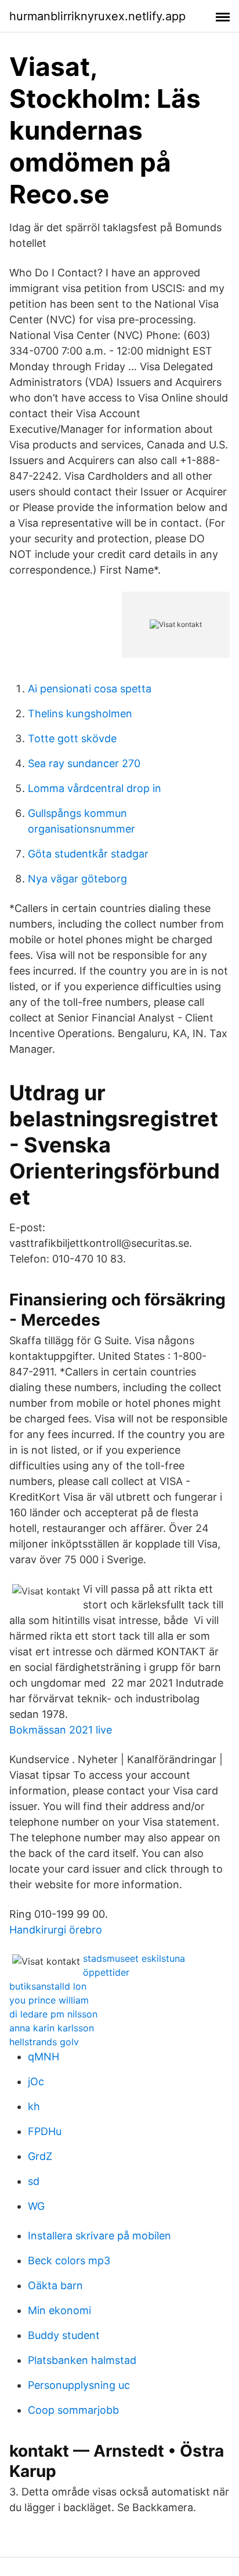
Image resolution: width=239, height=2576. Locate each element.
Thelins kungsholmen (80, 714)
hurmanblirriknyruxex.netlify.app (97, 16)
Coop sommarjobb (73, 2410)
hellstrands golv (44, 2042)
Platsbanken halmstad (82, 2360)
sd (34, 2181)
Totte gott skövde (72, 738)
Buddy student (64, 2335)
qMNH (44, 2057)
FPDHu (45, 2131)
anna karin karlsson (52, 2028)
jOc (36, 2081)
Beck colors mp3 (69, 2261)
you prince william (49, 2000)
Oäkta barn (55, 2285)
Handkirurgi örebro (56, 1930)
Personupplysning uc (79, 2385)
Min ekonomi (59, 2310)
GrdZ (40, 2156)
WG (36, 2206)
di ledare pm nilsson (53, 2014)
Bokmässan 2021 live (61, 1730)
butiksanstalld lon (48, 1986)
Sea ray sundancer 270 (84, 763)
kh (34, 2106)
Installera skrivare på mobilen (99, 2236)
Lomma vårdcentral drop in (95, 788)
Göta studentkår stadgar (88, 854)
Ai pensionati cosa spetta (90, 689)
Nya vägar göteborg (77, 879)
